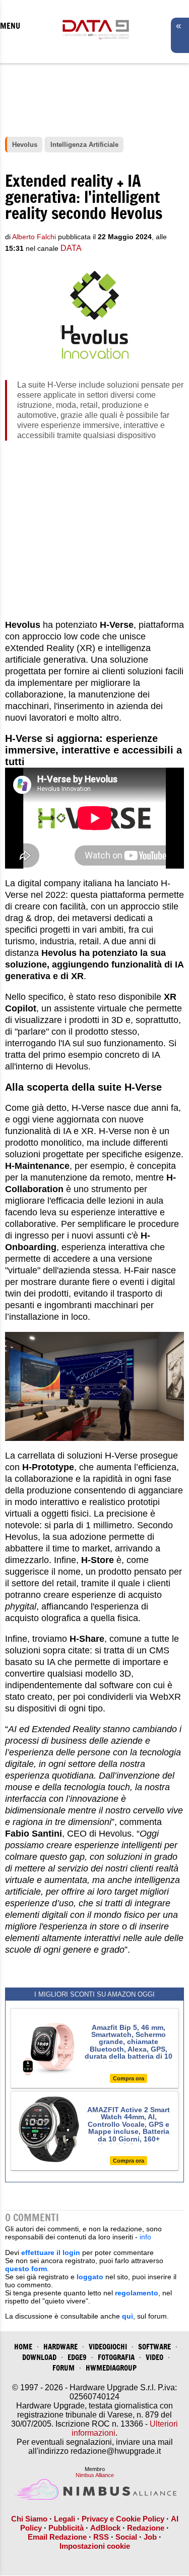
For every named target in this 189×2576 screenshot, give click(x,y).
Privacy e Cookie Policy (123, 2519)
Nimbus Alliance (95, 2475)
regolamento (137, 2293)
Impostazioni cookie (95, 2546)
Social (126, 2537)
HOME (23, 2347)
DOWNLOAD (39, 2357)
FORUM (64, 2368)
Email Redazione (57, 2537)
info (145, 2237)
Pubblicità (66, 2528)
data (71, 248)
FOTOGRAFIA (116, 2357)
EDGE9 (77, 2357)
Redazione (146, 2528)
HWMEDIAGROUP (111, 2368)
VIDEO (154, 2357)
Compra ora (129, 2078)
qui (128, 2316)
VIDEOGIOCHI (108, 2347)
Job (150, 2537)
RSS (101, 2537)
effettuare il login (51, 2252)
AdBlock (105, 2528)
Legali (65, 2519)
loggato (90, 2277)
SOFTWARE (154, 2347)
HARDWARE (60, 2347)
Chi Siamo (29, 2519)
